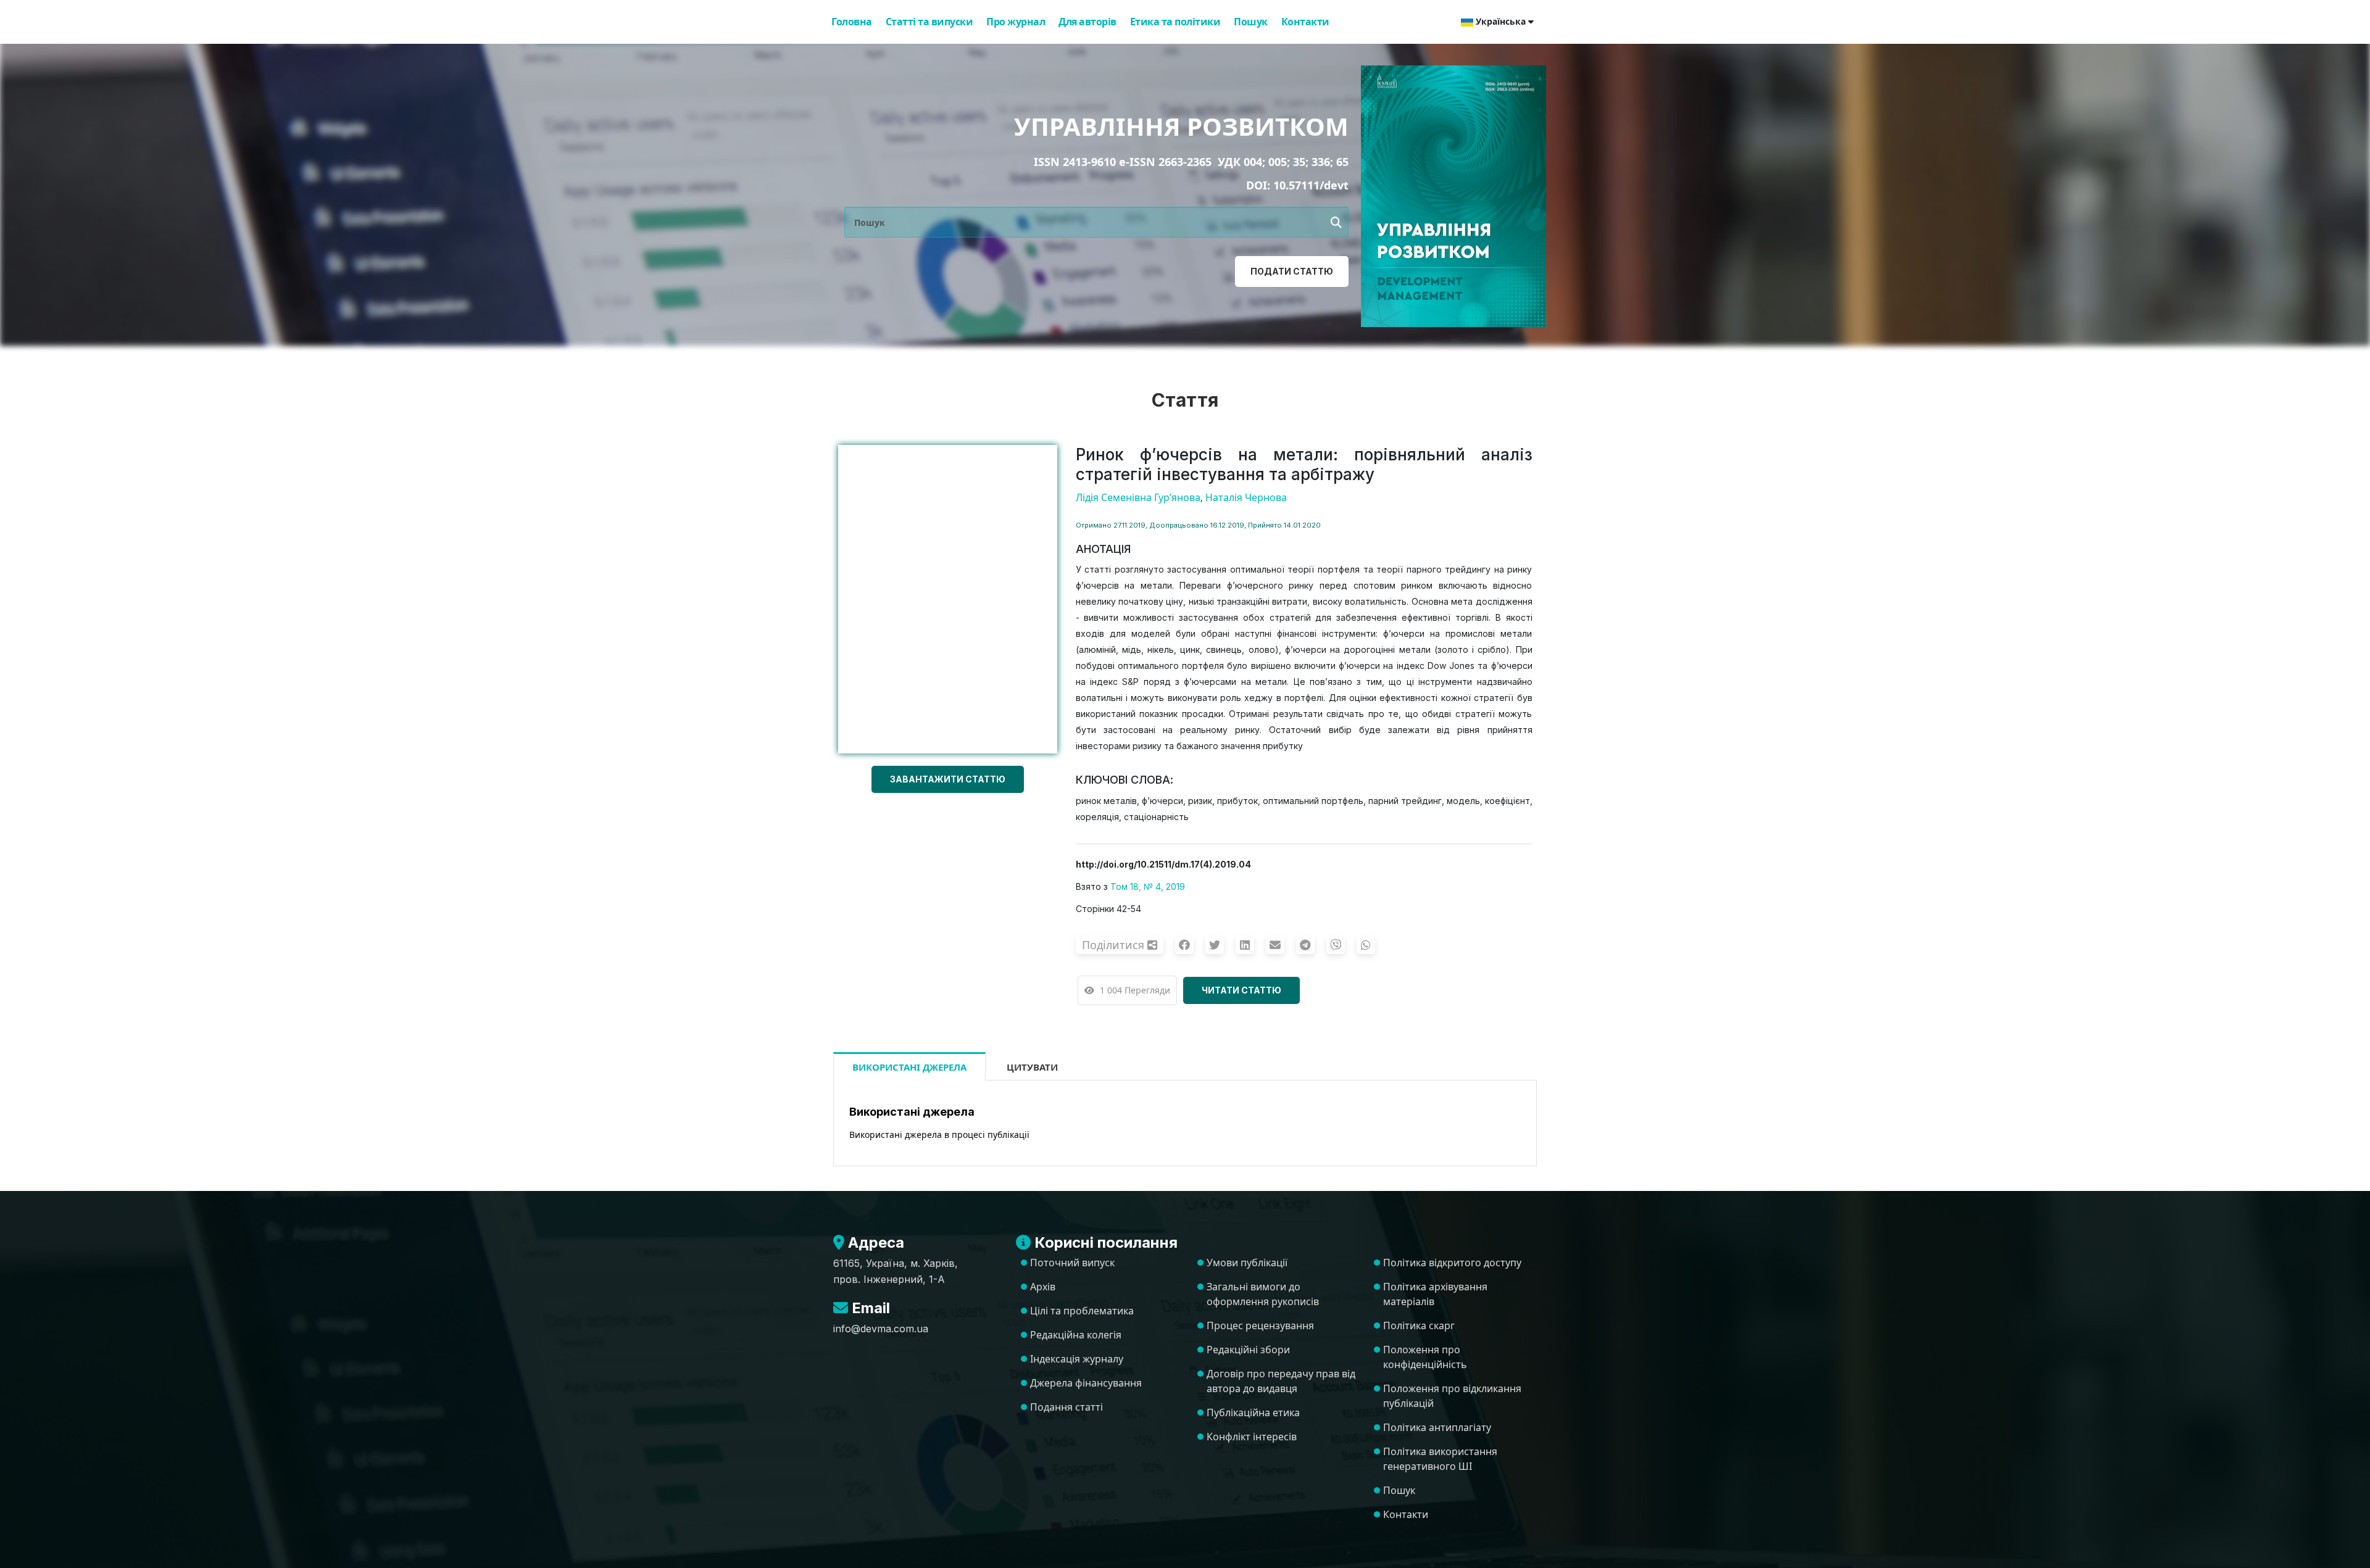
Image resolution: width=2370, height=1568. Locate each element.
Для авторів (1087, 22)
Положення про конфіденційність (1425, 1357)
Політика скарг (1419, 1325)
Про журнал (1016, 22)
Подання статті (1066, 1407)
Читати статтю (1241, 990)
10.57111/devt (1311, 185)
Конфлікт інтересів (1252, 1437)
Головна (852, 22)
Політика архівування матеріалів (1435, 1294)
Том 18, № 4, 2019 (1148, 886)
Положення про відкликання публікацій (1452, 1396)
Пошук (1251, 22)
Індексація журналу (1077, 1359)
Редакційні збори (1248, 1350)
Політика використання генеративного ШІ (1440, 1459)
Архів (1043, 1287)
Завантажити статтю (948, 779)
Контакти (1305, 22)
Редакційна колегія (1076, 1335)
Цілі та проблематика (1082, 1311)
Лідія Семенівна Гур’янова (1138, 497)
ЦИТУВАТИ (1032, 1067)
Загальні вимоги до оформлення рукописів (1263, 1294)
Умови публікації (1247, 1263)
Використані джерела (909, 1067)
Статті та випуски (929, 22)
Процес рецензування (1260, 1325)
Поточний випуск (1072, 1263)
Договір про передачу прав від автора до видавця (1281, 1381)
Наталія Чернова (1246, 497)
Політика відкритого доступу (1452, 1263)
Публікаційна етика (1253, 1412)
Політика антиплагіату (1437, 1427)
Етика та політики (1175, 22)
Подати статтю (1292, 271)
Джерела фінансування (1086, 1383)
